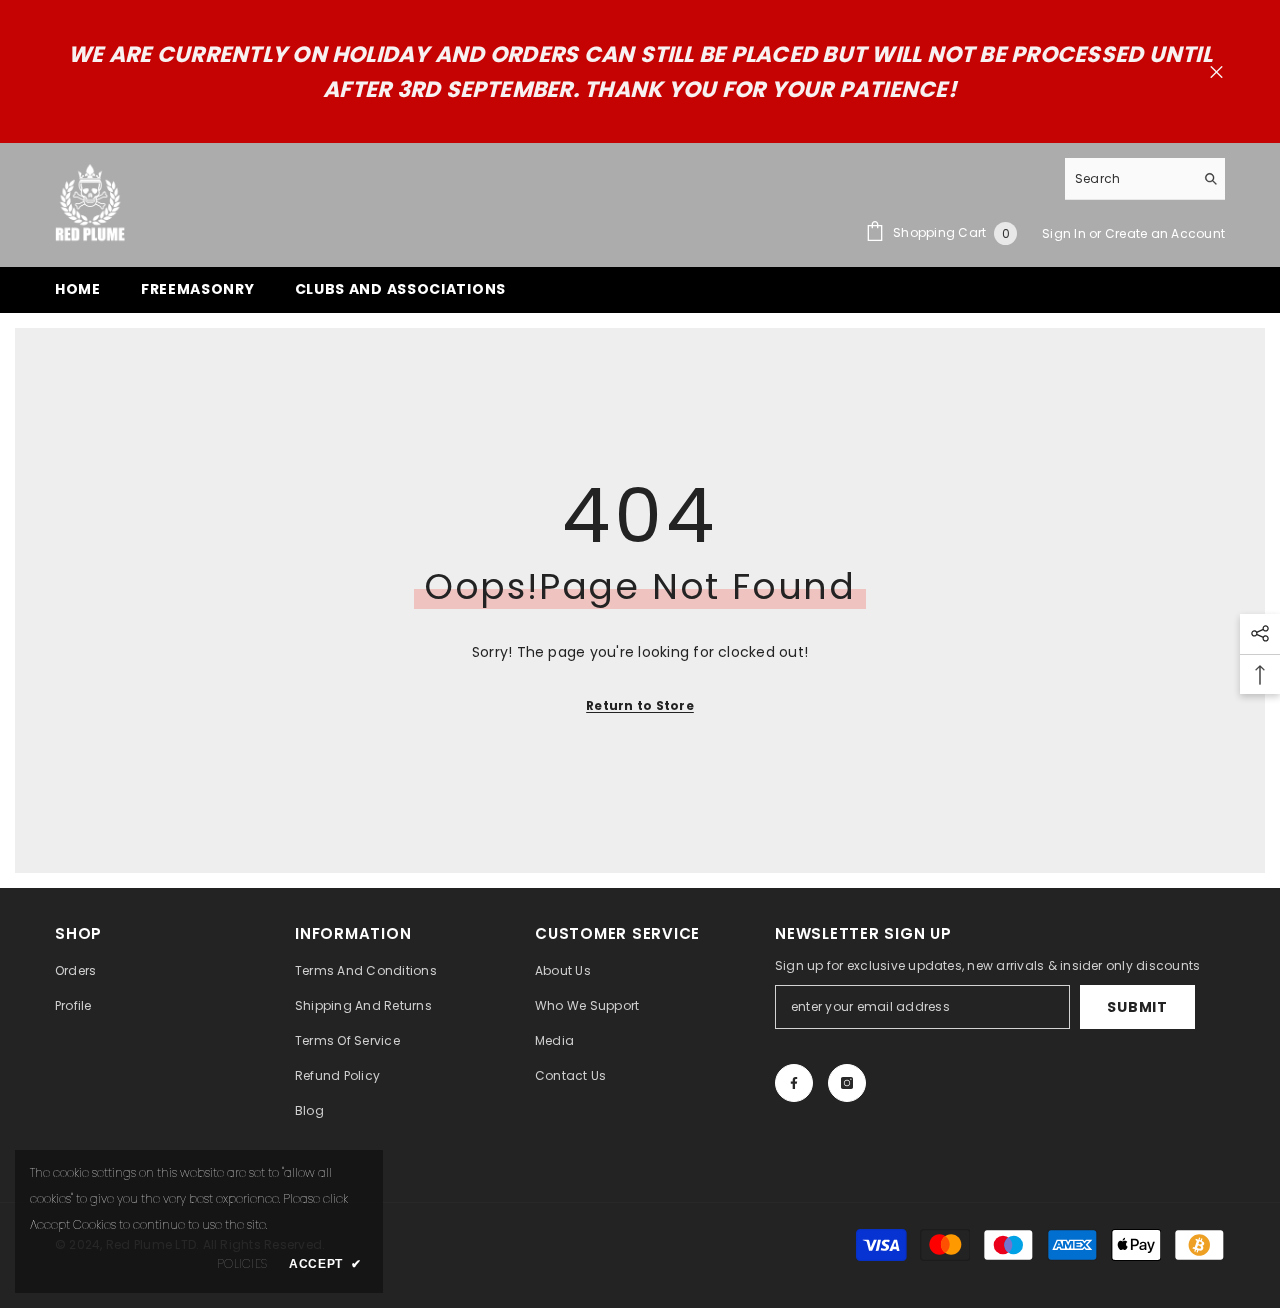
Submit (1137, 1007)
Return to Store (640, 705)
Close (1216, 72)
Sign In (1065, 233)
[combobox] (1129, 178)
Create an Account (1165, 233)
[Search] (1145, 179)
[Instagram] (847, 1083)
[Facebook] (794, 1083)
